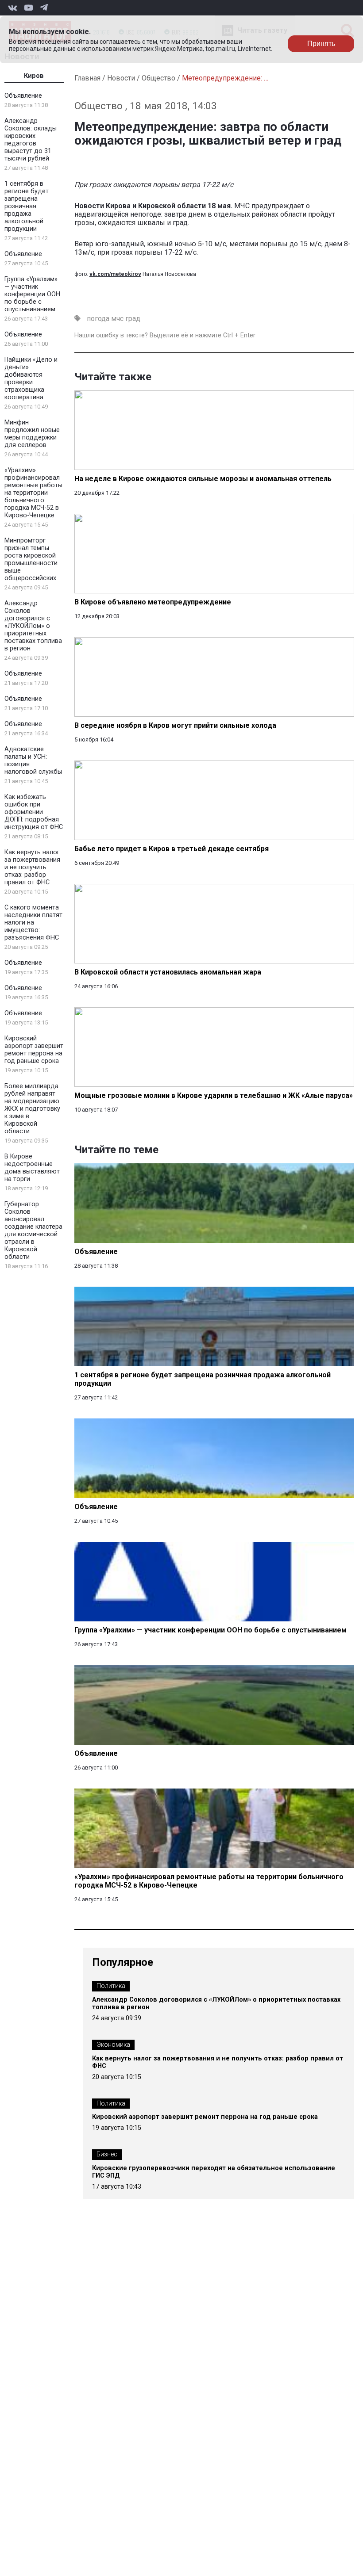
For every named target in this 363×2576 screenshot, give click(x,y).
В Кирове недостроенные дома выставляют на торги (32, 1168)
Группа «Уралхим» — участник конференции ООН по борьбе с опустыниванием (32, 294)
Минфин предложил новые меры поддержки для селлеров (32, 434)
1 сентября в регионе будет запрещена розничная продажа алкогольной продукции (27, 206)
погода (98, 319)
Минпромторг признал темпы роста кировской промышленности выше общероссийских (31, 559)
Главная (87, 78)
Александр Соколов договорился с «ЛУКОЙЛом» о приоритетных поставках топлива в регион (33, 626)
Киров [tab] (34, 76)
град (133, 319)
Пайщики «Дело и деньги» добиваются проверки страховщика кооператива (31, 378)
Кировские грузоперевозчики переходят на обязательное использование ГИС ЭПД (214, 2172)
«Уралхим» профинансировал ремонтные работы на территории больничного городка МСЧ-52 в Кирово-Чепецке (33, 493)
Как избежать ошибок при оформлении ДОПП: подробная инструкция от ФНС (34, 812)
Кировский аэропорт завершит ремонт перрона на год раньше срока (34, 1050)
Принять (321, 44)
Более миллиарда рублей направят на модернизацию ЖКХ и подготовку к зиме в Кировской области (32, 1109)
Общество (158, 78)
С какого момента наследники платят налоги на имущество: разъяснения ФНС (33, 923)
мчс (117, 319)
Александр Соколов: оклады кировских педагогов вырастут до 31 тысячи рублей (31, 140)
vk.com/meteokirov (115, 274)
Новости (121, 78)
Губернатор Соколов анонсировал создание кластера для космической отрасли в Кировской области (33, 1231)
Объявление (23, 96)
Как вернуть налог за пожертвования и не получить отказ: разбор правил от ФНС (32, 867)
